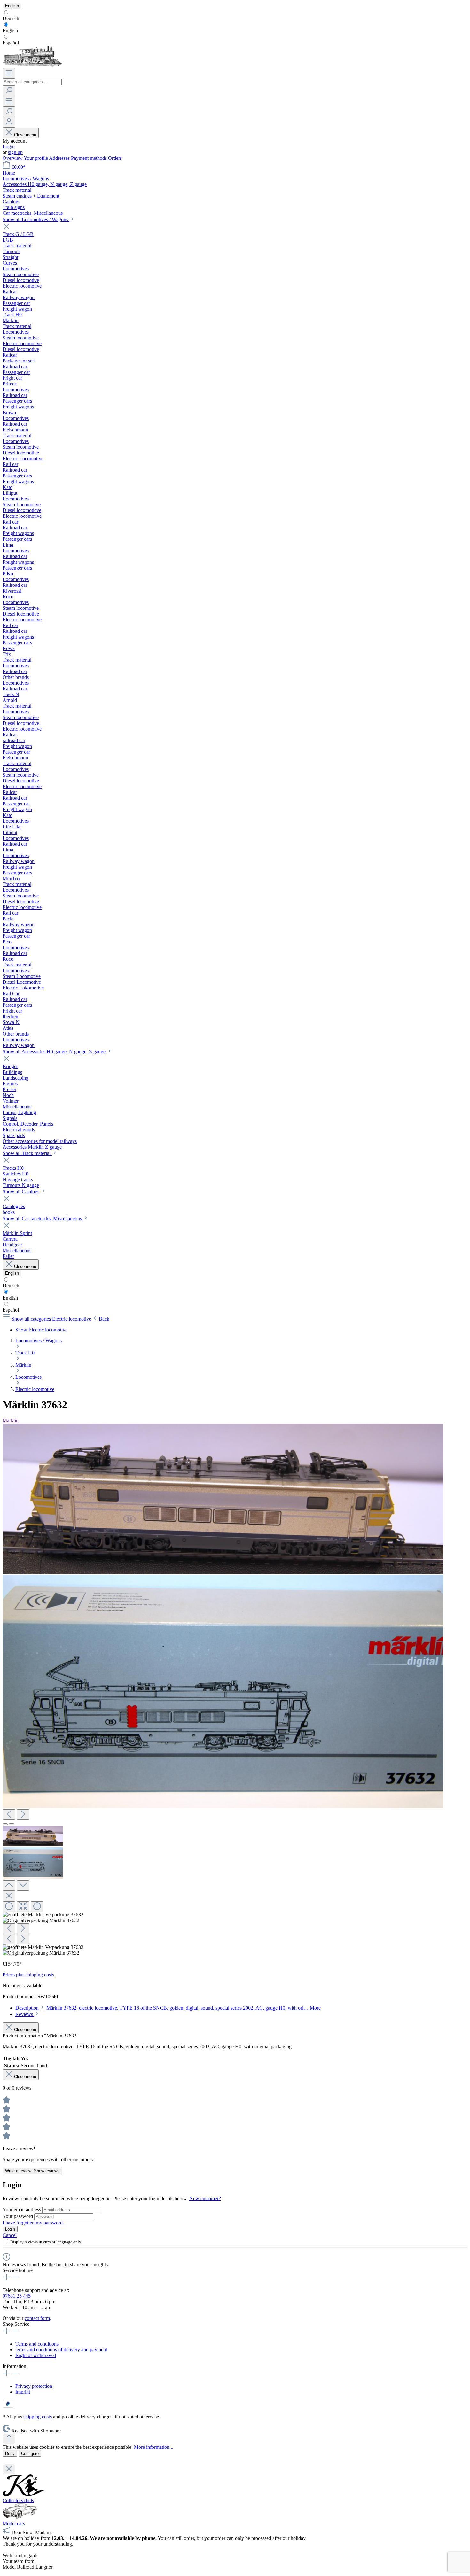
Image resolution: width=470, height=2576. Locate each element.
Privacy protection (34, 2386)
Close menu (25, 135)
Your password (18, 2216)
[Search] (9, 91)
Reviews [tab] (25, 2014)
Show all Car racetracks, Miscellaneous (43, 1218)
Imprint (23, 2392)
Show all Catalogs (22, 1192)
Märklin (11, 1420)
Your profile (36, 158)
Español (11, 43)
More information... (154, 2447)
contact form (37, 2318)
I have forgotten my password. (33, 2223)
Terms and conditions (37, 2344)
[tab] (168, 2008)
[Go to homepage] (32, 65)
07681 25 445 (17, 2296)
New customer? (205, 2198)
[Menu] (9, 73)
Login (9, 147)
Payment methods (90, 158)
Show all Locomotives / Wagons (36, 219)
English (10, 31)
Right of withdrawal (36, 2355)
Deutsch (11, 18)
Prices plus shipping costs (28, 1975)
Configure (30, 2453)
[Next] (23, 1815)
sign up (15, 152)
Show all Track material (27, 1153)
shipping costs (38, 2417)
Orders (115, 158)
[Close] (9, 1896)
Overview (13, 158)
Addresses (60, 158)
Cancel (10, 2235)
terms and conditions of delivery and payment (61, 2350)
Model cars (14, 2523)
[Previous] (9, 1815)
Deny (10, 2453)
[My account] (9, 122)
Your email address (22, 2210)
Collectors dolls (18, 2500)
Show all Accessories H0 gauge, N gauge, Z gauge (55, 1052)
